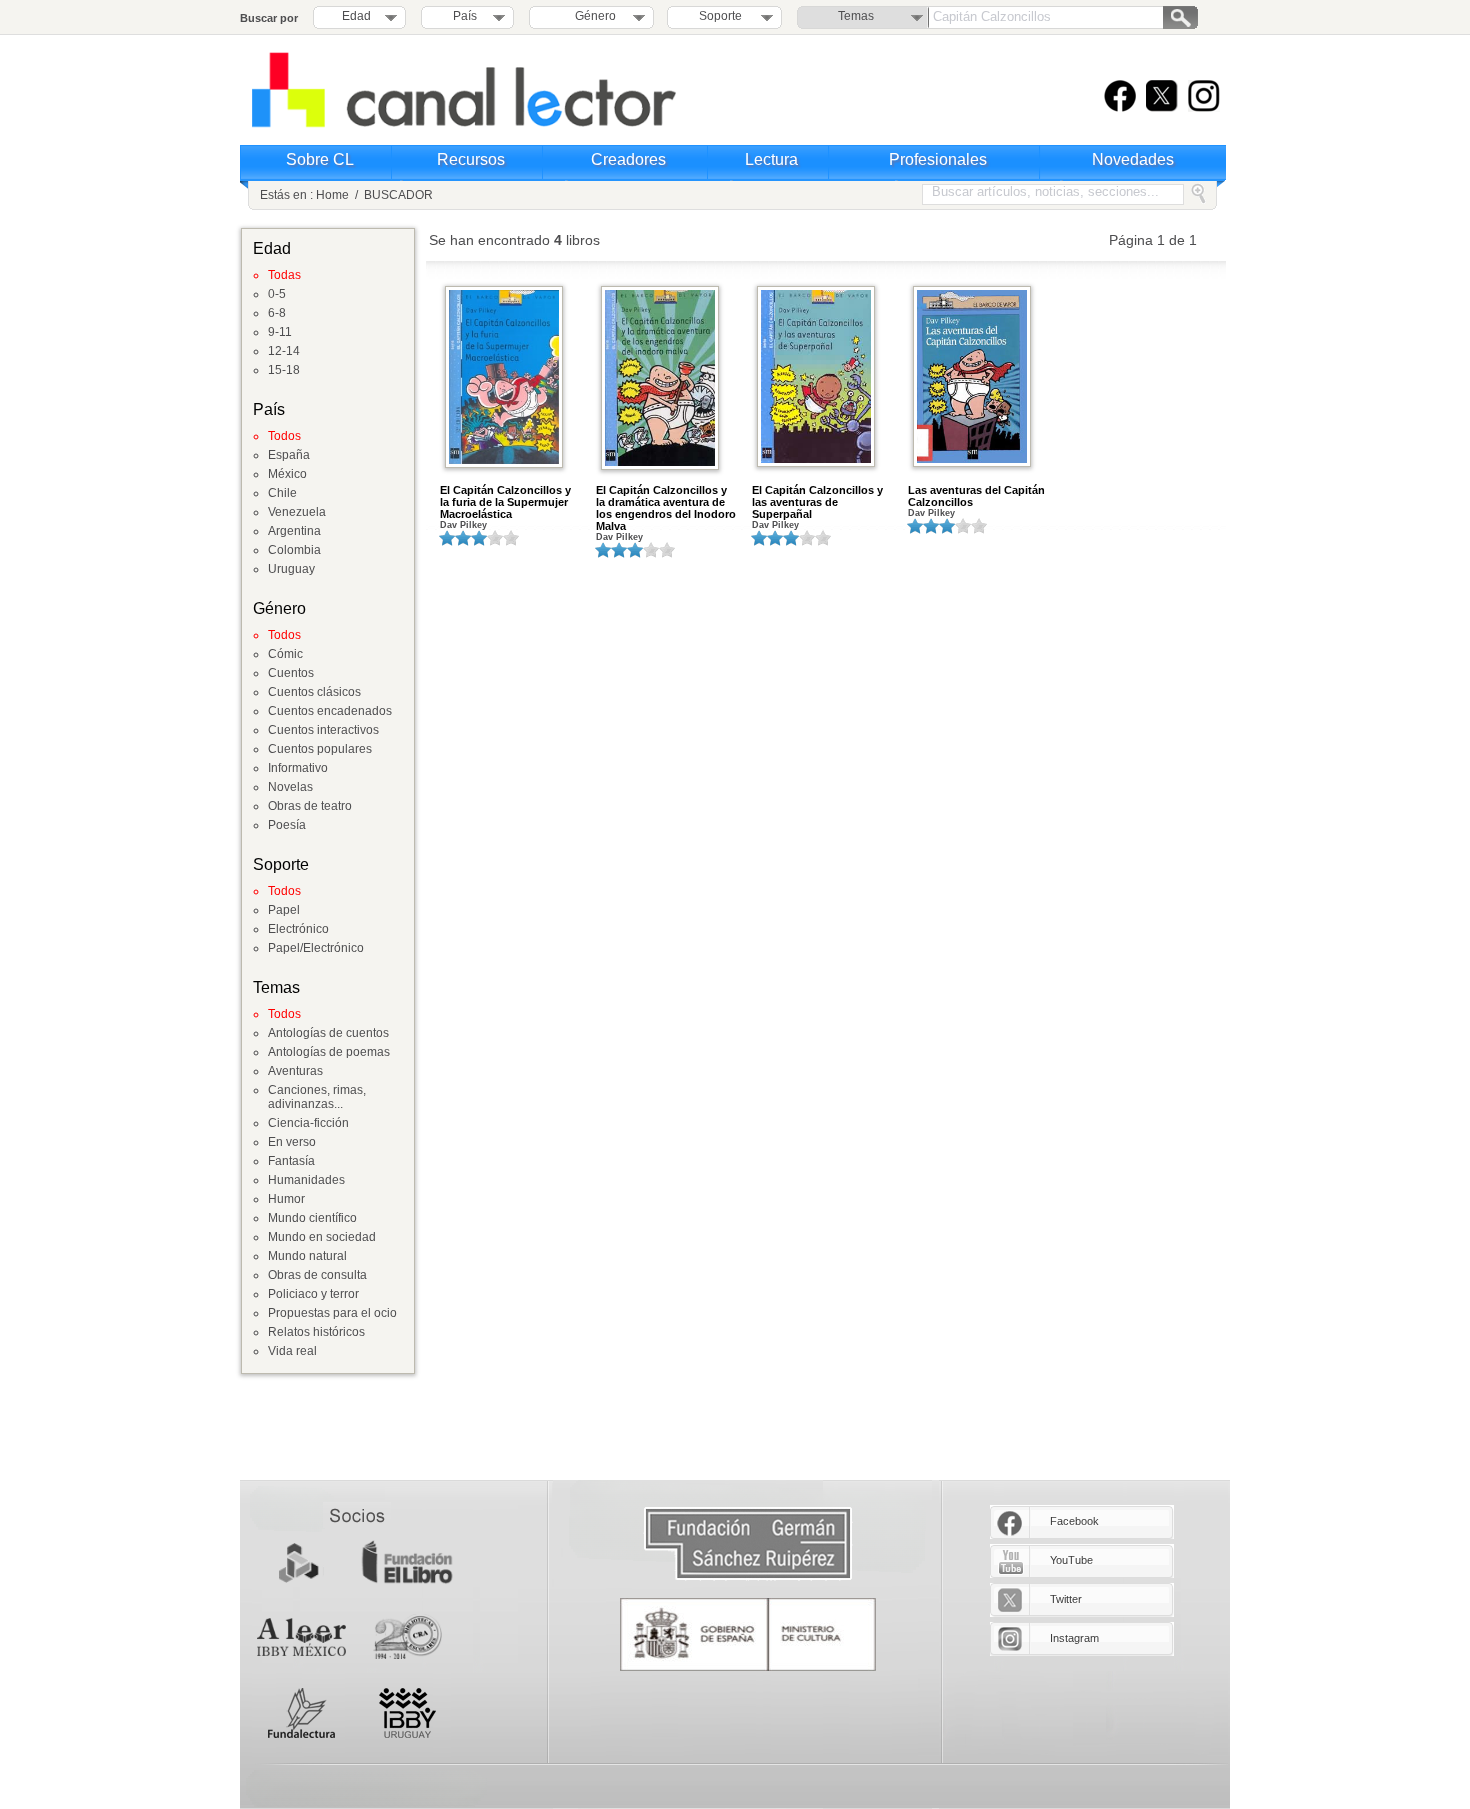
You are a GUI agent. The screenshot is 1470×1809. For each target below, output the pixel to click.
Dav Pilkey (463, 525)
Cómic (285, 654)
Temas (856, 16)
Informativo (298, 768)
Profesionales (938, 159)
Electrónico (298, 929)
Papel (284, 910)
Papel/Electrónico (316, 948)
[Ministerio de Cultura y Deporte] (748, 1634)
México (287, 474)
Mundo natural (307, 1256)
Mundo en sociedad (322, 1237)
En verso (292, 1142)
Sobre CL (320, 159)
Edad (356, 16)
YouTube (1071, 1560)
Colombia (294, 550)
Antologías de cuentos (328, 1033)
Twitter (1066, 1599)
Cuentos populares (320, 749)
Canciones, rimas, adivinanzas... (317, 1097)
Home (332, 195)
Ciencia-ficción (308, 1123)
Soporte (720, 16)
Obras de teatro (310, 806)
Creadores (628, 159)
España (289, 455)
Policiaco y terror (313, 1294)
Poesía (287, 825)
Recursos (471, 159)
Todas (284, 275)
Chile (282, 493)
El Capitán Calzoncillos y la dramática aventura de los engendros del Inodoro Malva (666, 508)
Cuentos (291, 673)
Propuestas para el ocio (332, 1313)
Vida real (292, 1351)
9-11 (280, 332)
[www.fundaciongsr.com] (748, 1544)
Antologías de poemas (329, 1052)
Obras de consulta (317, 1275)
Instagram (1074, 1638)
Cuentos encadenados (330, 711)
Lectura (771, 159)
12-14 (284, 351)
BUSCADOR (398, 195)
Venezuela (297, 512)
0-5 (277, 294)
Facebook (1074, 1521)
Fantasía (291, 1161)
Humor (286, 1199)
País (465, 16)
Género (592, 16)
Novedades (1133, 159)
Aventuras (295, 1071)
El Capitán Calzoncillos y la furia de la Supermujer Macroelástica (505, 502)
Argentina (294, 531)
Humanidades (306, 1180)
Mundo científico (312, 1218)
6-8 (277, 313)
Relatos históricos (316, 1332)
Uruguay (291, 569)
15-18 (284, 370)
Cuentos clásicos (314, 692)
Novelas (290, 787)
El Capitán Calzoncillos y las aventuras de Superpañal (817, 502)
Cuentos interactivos (323, 730)
